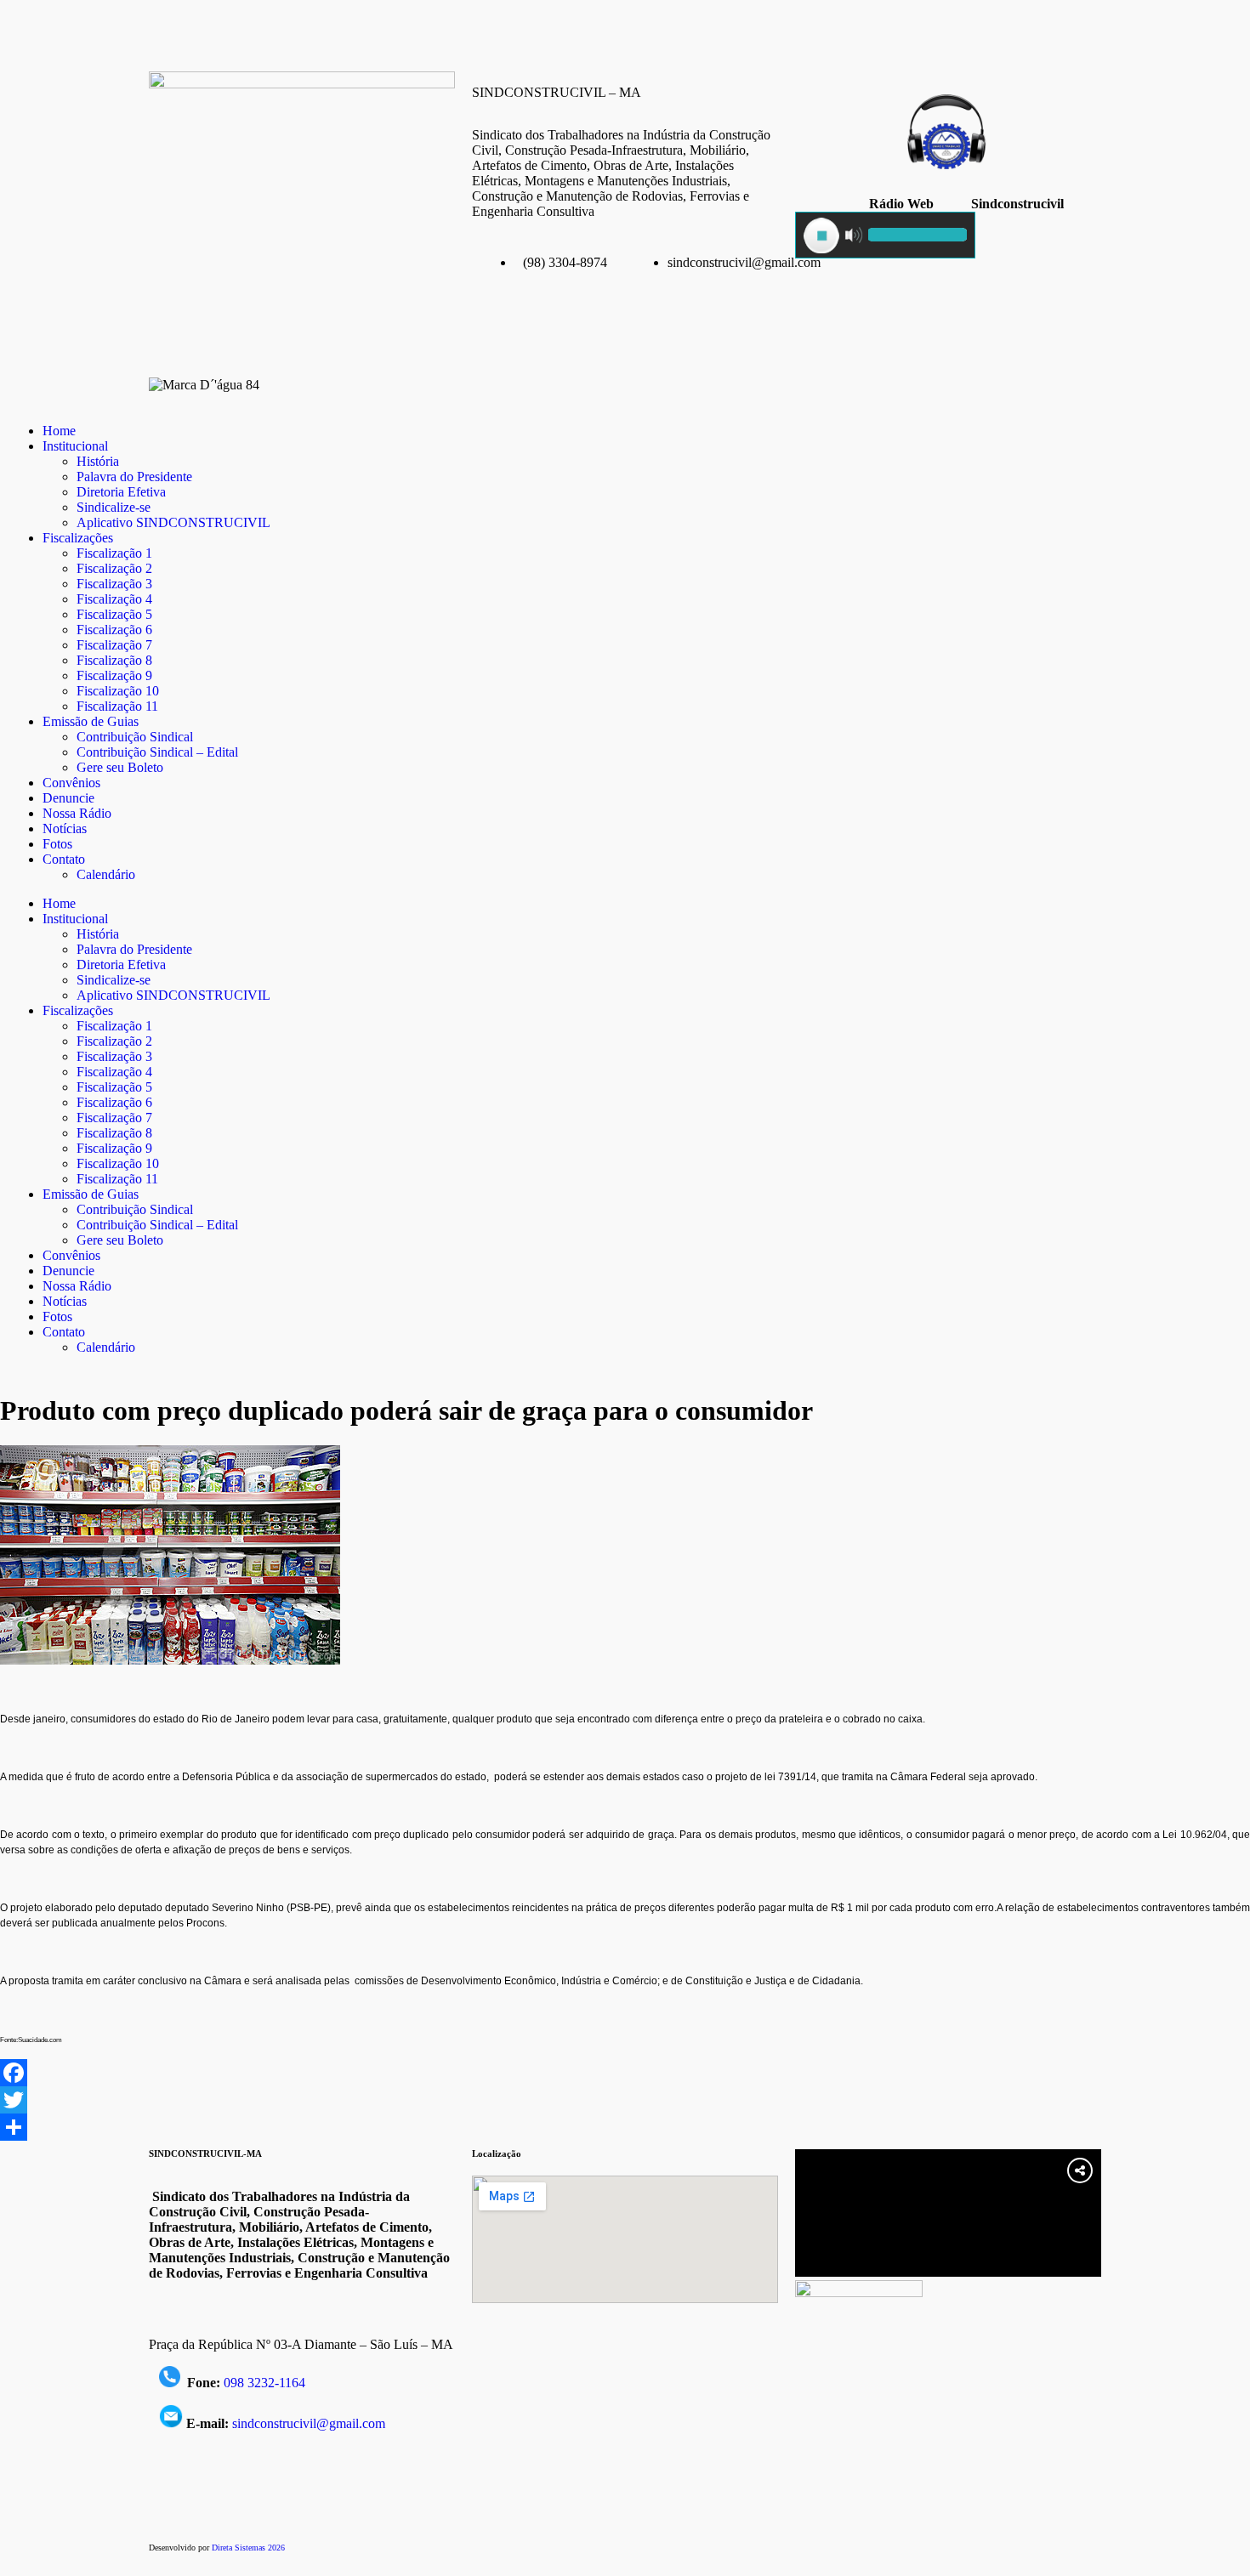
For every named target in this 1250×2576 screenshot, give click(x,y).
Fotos (57, 844)
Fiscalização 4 (114, 599)
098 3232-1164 (264, 2383)
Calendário (106, 874)
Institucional (75, 446)
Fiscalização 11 (117, 706)
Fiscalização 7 (114, 645)
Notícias (65, 828)
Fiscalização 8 (114, 660)
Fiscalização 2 (114, 568)
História (98, 461)
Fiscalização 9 (114, 675)
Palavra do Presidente (134, 477)
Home (59, 431)
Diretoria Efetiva (121, 492)
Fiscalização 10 (118, 691)
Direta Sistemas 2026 (248, 2548)
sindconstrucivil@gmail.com (309, 2423)
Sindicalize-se (114, 507)
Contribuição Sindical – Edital (157, 752)
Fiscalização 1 (114, 553)
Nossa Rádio (77, 813)
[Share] (625, 2127)
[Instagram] (216, 30)
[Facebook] (170, 30)
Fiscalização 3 (114, 584)
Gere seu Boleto (120, 767)
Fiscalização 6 (114, 630)
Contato (64, 859)
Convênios (71, 783)
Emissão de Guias (91, 721)
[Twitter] (625, 2100)
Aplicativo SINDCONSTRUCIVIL (173, 522)
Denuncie (68, 798)
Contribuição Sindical (135, 737)
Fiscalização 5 (114, 614)
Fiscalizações (78, 538)
